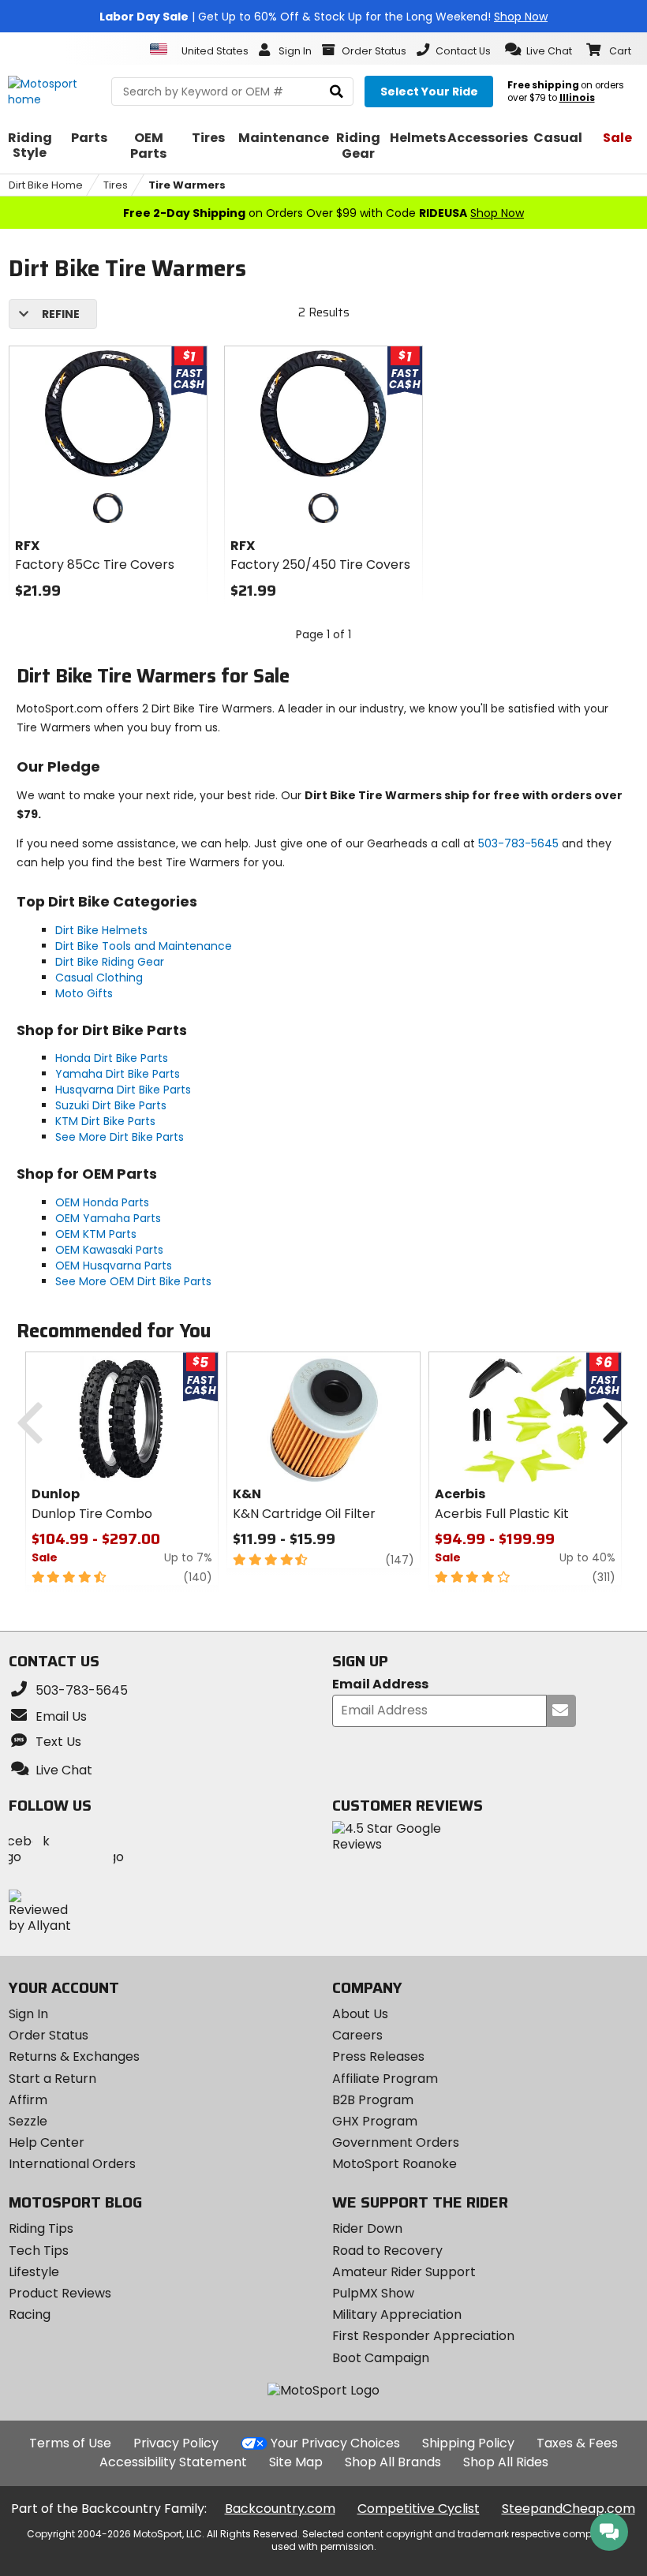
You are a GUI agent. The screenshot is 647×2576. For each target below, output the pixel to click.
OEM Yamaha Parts (108, 1218)
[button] (539, 50)
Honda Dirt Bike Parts (112, 1058)
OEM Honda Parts (102, 1202)
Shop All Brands (393, 2462)
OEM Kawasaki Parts (109, 1250)
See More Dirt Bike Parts (120, 1137)
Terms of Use (70, 2443)
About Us (360, 2014)
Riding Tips (41, 2228)
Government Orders (396, 2142)
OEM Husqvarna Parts (114, 1266)
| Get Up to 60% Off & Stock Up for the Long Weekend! (323, 17)
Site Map (296, 2462)
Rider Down (367, 2228)
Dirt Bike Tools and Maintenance (144, 946)
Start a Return (52, 2079)
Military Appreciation (397, 2314)
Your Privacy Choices (335, 2443)
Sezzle (28, 2121)
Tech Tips (39, 2251)
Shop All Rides (506, 2462)
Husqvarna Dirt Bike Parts (123, 1090)
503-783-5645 (518, 843)
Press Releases (378, 2056)
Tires (116, 185)
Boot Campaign (381, 2358)
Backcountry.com (280, 2509)
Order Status (49, 2035)
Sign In (28, 2014)
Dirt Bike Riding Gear (110, 962)
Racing (30, 2314)
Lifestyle (34, 2272)
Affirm (28, 2100)
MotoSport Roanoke (395, 2164)
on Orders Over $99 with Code (323, 213)
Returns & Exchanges (74, 2056)
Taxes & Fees (577, 2443)
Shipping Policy (468, 2443)
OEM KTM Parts (96, 1234)
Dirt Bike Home (46, 185)
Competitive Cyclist (419, 2509)
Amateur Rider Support (404, 2272)
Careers (357, 2035)
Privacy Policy (176, 2443)
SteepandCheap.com (568, 2509)
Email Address (380, 1685)
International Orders (72, 2164)
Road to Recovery (387, 2251)
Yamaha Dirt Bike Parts (118, 1074)
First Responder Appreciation (423, 2336)
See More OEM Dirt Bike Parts (133, 1281)
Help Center (47, 2142)
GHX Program (375, 2121)
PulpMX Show (373, 2293)
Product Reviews (60, 2293)
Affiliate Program (385, 2079)
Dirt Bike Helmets (101, 930)
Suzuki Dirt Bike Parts (111, 1105)
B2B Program (373, 2100)
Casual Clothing (99, 978)
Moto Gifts (84, 993)
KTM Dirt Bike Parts (105, 1121)
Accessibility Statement (173, 2462)
